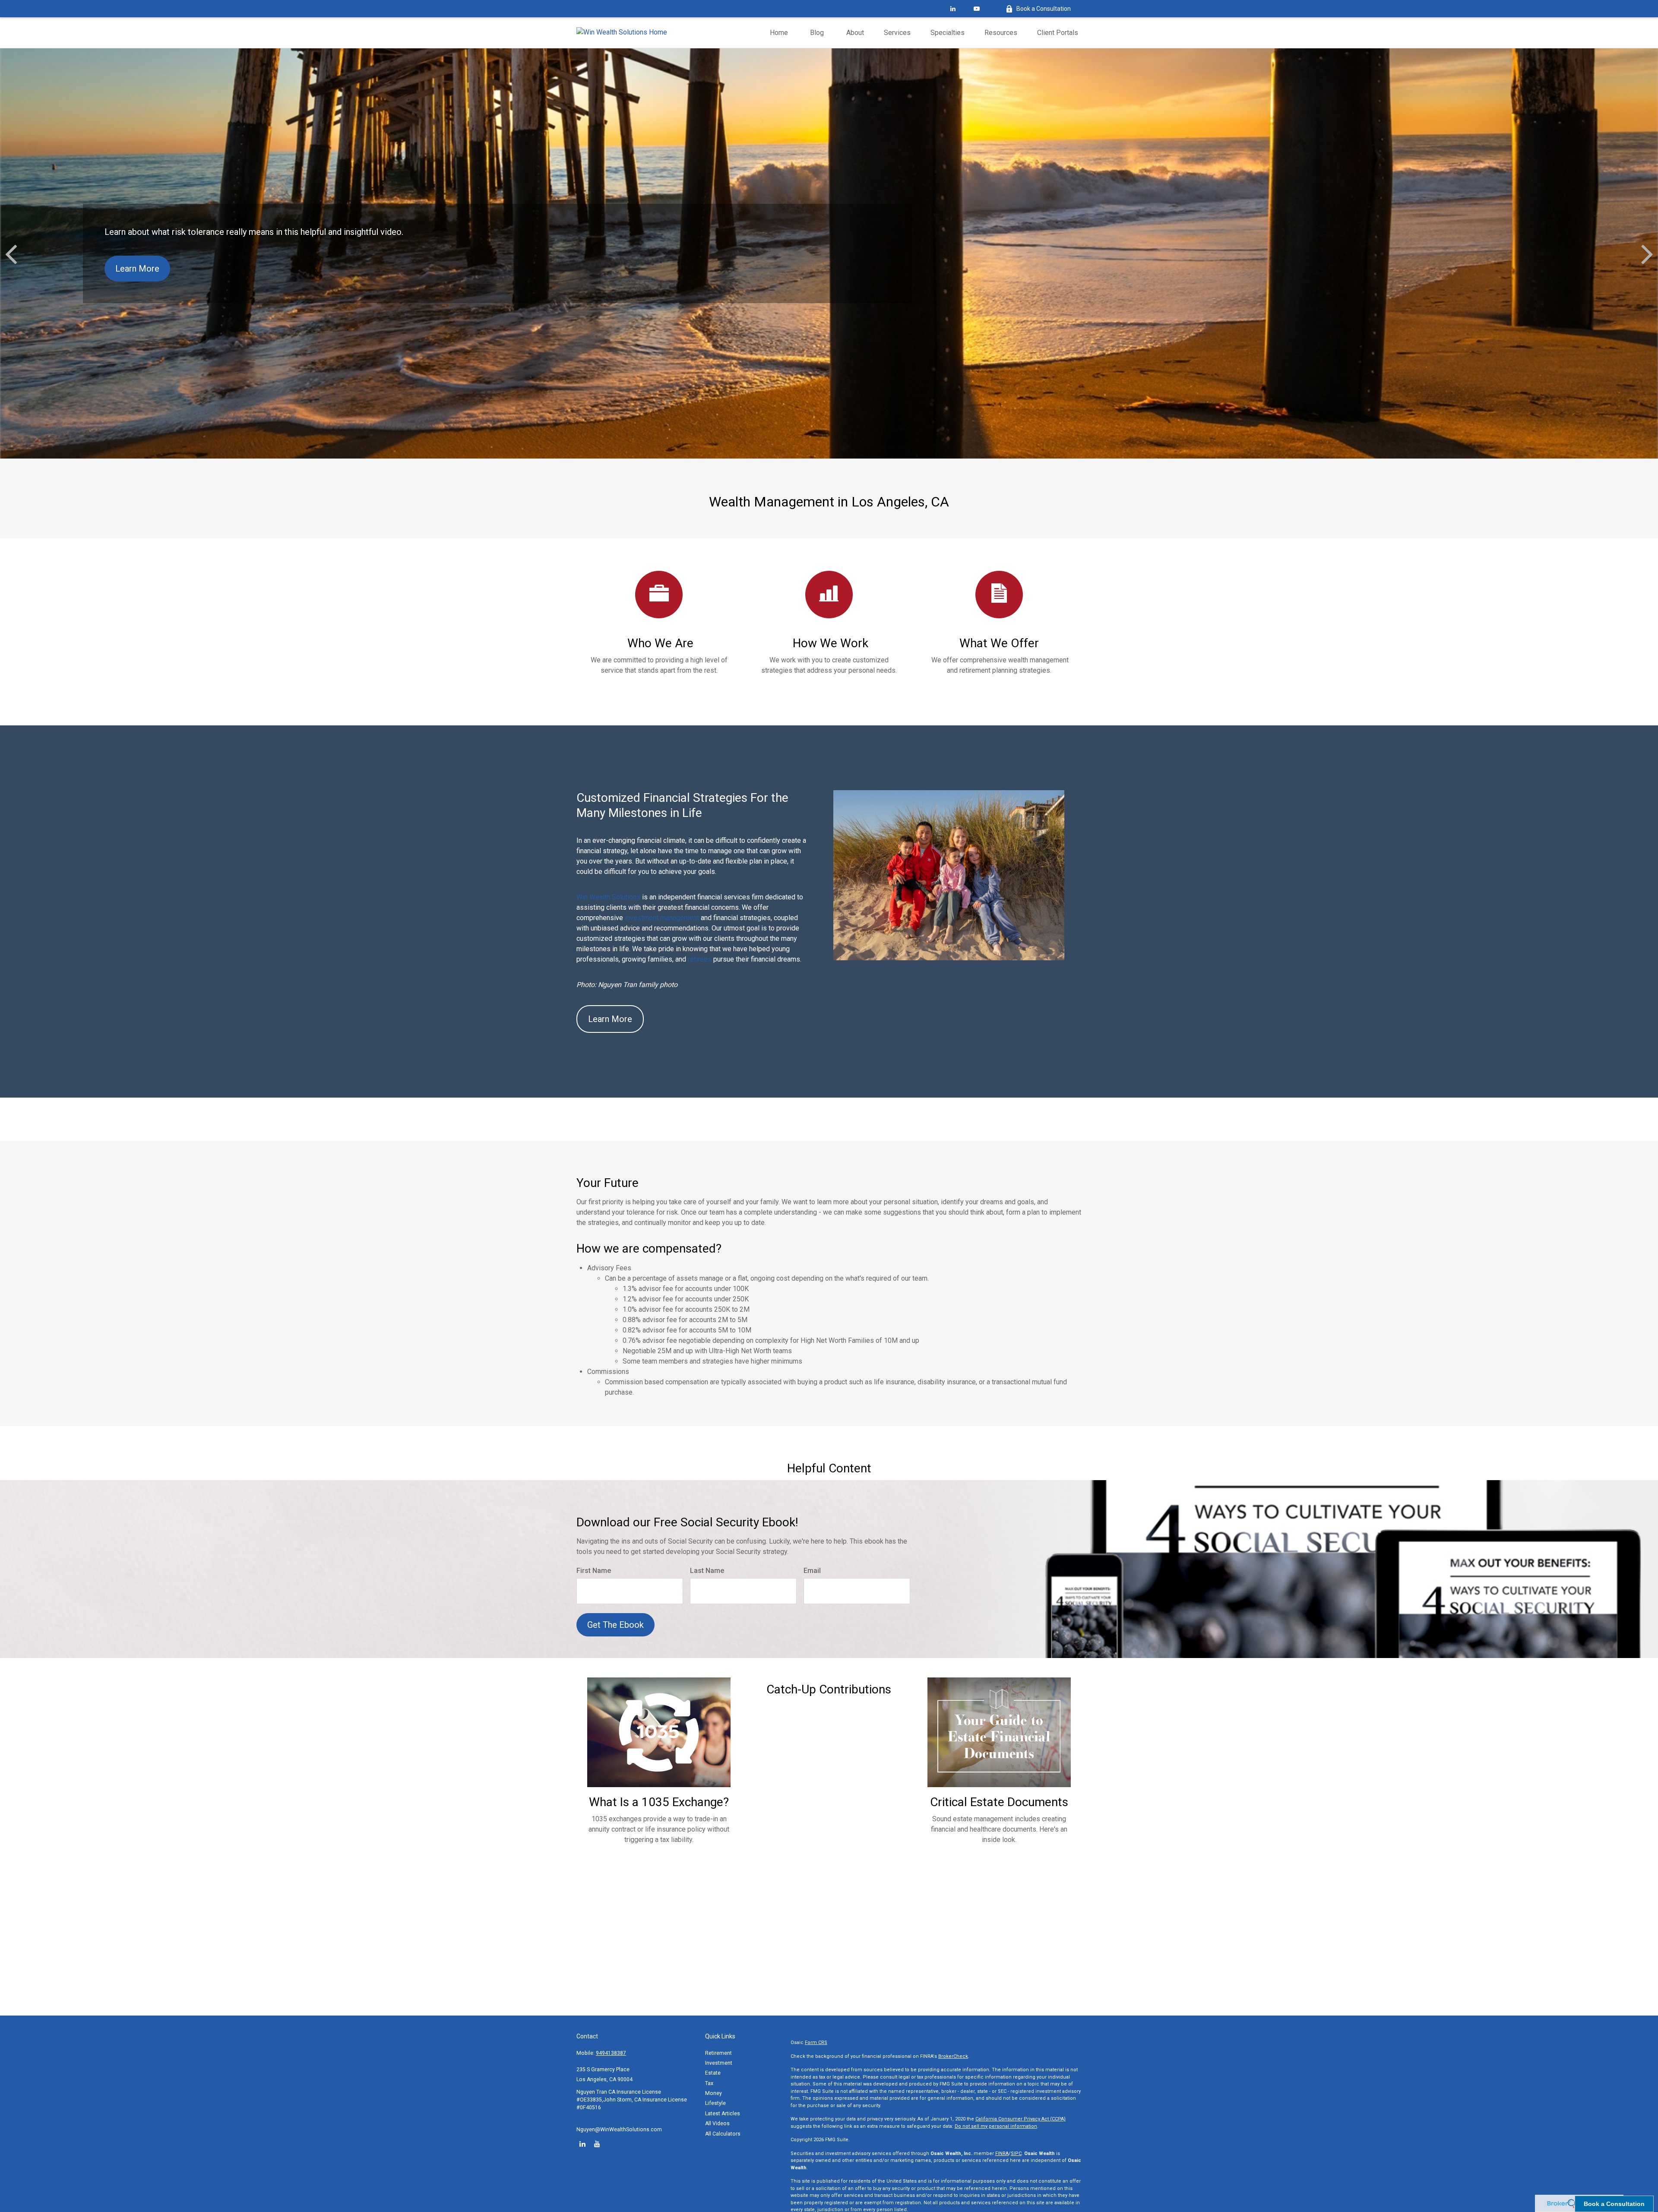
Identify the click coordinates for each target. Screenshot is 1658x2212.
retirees (701, 959)
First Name (594, 1571)
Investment (719, 2063)
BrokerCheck (953, 2056)
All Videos (717, 2123)
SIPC (1016, 2153)
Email (812, 1571)
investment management (662, 918)
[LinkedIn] (953, 9)
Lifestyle (715, 2103)
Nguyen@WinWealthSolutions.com (619, 2130)
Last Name (707, 1571)
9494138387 (611, 2053)
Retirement (718, 2053)
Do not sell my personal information (996, 2126)
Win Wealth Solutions (608, 897)
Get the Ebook (615, 1625)
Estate (713, 2073)
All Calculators (723, 2134)
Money (714, 2093)
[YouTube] (976, 9)
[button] (779, 33)
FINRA (1002, 2153)
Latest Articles (723, 2114)
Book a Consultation (1044, 9)
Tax (709, 2083)
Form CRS (816, 2043)
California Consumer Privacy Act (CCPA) (1020, 2119)
